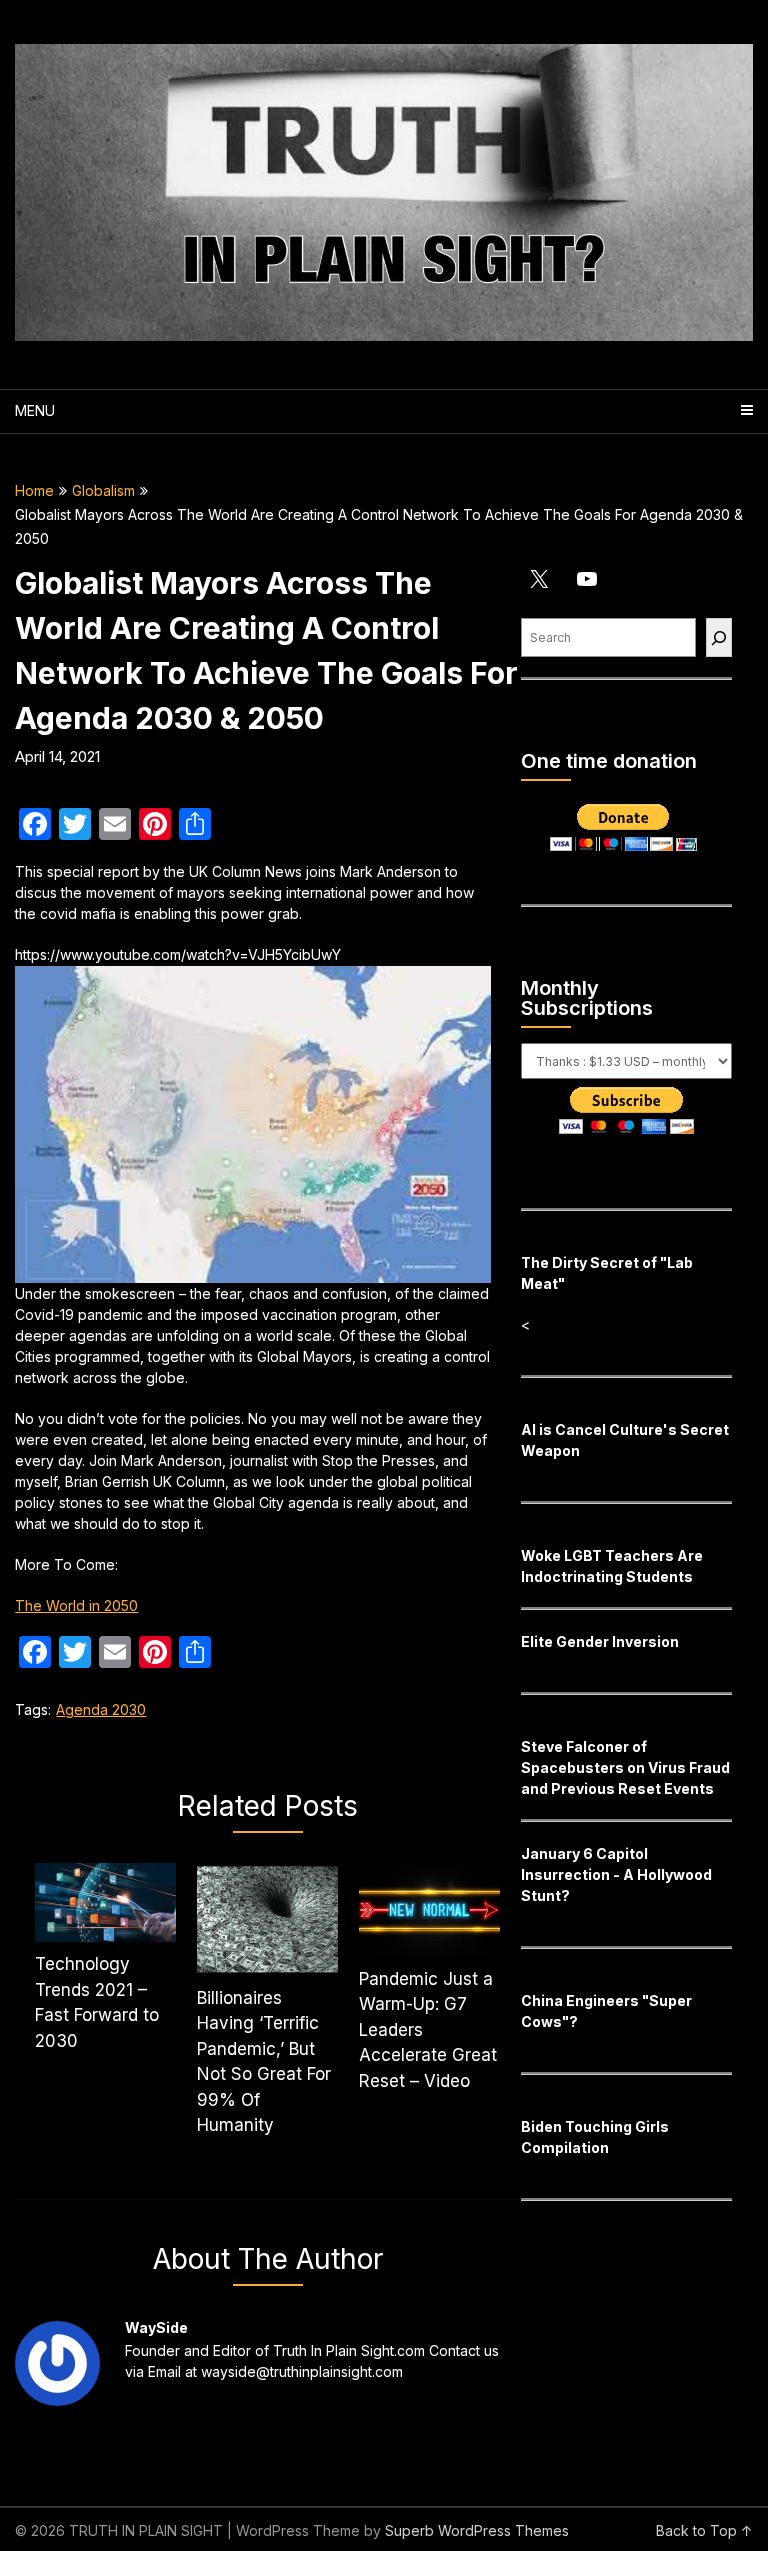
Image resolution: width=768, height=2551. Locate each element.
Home (34, 490)
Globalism (103, 490)
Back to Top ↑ (704, 2530)
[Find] (719, 637)
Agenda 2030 (101, 1709)
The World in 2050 (76, 1605)
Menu (35, 410)
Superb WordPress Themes (477, 2530)
